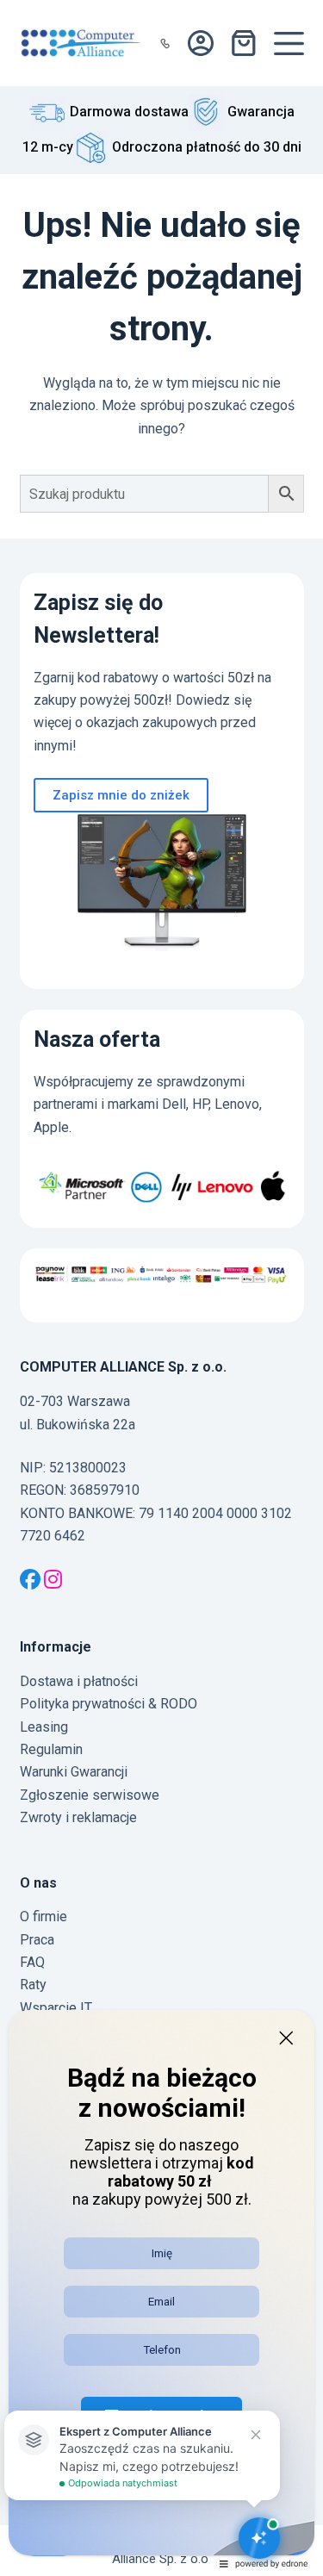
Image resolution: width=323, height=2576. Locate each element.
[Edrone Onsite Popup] (161, 1288)
